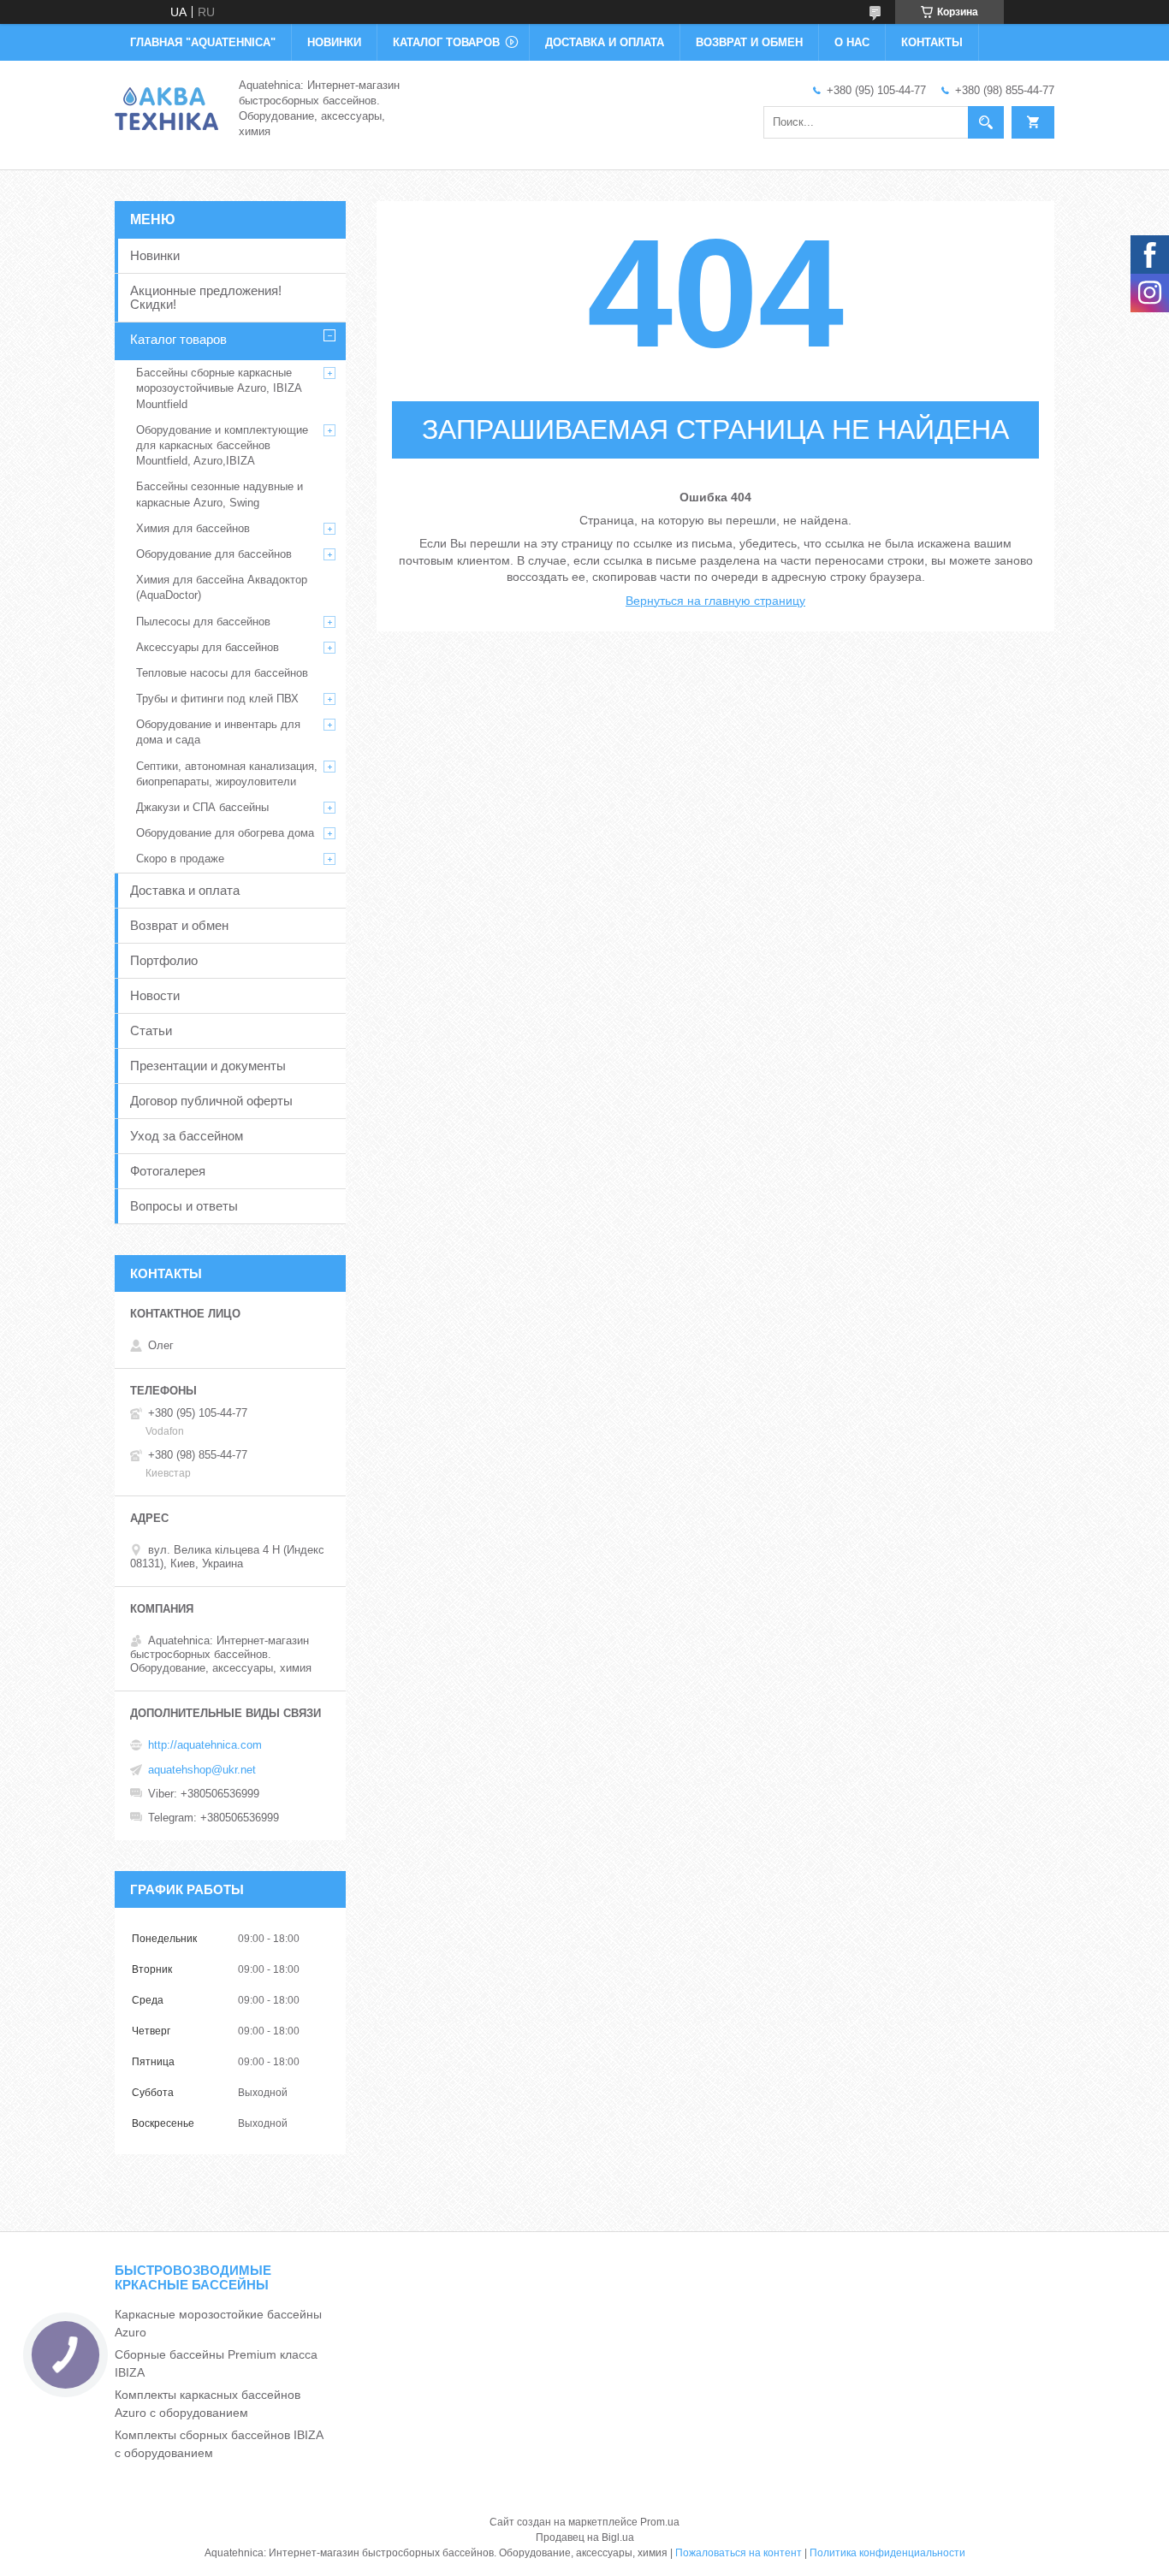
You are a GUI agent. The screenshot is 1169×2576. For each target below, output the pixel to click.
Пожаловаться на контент (739, 2553)
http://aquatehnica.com (205, 1745)
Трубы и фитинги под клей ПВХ (217, 699)
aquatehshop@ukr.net (202, 1770)
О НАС (852, 42)
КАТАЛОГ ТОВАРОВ (446, 42)
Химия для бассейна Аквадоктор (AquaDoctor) (222, 587)
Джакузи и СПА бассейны (202, 807)
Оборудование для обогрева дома (225, 833)
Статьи (151, 1030)
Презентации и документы (208, 1066)
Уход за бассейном (187, 1136)
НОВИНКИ (334, 42)
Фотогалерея (168, 1171)
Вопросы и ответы (184, 1206)
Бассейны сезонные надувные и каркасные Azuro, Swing (220, 494)
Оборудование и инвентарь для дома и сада (218, 732)
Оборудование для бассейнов (214, 554)
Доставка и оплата (185, 890)
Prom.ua (660, 2522)
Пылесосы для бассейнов (203, 622)
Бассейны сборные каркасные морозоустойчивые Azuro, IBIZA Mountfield (219, 388)
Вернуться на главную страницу (715, 601)
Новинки (155, 255)
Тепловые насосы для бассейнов (222, 673)
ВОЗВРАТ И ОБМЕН (749, 42)
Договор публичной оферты (211, 1101)
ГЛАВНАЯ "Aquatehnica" (203, 42)
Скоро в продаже (180, 859)
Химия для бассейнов (193, 528)
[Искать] (986, 122)
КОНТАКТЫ (932, 42)
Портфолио (164, 960)
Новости (155, 995)
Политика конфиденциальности (887, 2553)
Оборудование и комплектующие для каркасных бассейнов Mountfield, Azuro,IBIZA (222, 445)
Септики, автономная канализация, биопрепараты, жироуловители (227, 774)
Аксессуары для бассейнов (208, 647)
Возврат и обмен (179, 925)
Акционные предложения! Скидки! (206, 297)
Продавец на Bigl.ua (585, 2538)
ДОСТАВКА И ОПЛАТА (605, 42)
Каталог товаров (178, 339)
